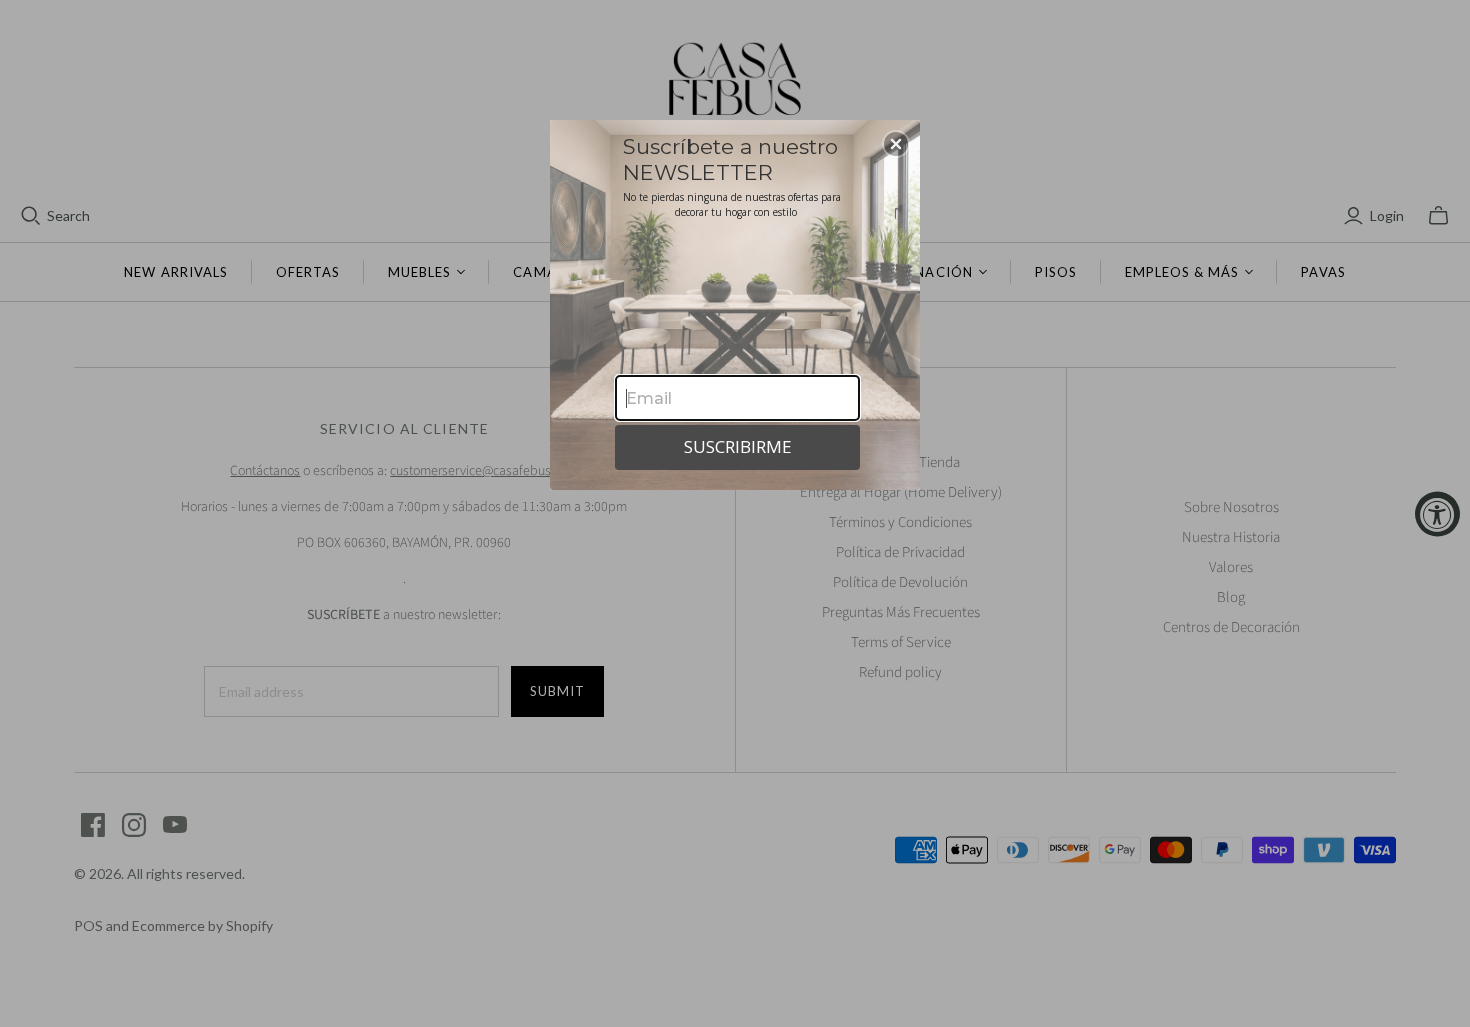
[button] (896, 144)
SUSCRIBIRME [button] (738, 446)
